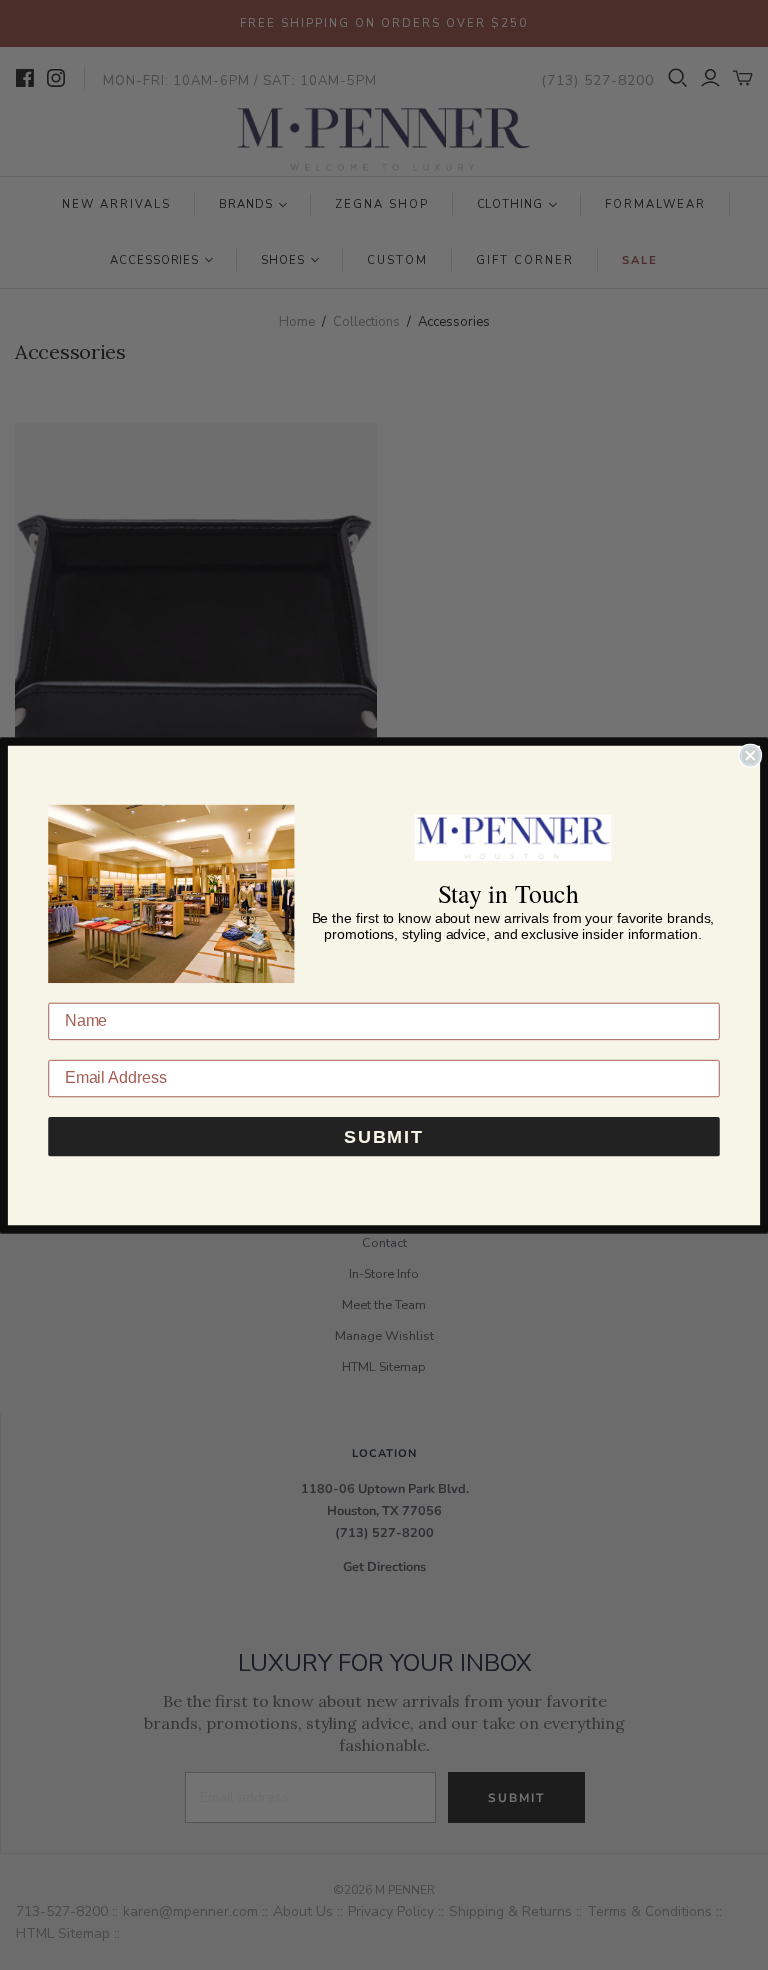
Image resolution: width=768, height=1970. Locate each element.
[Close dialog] (750, 755)
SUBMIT (384, 1136)
